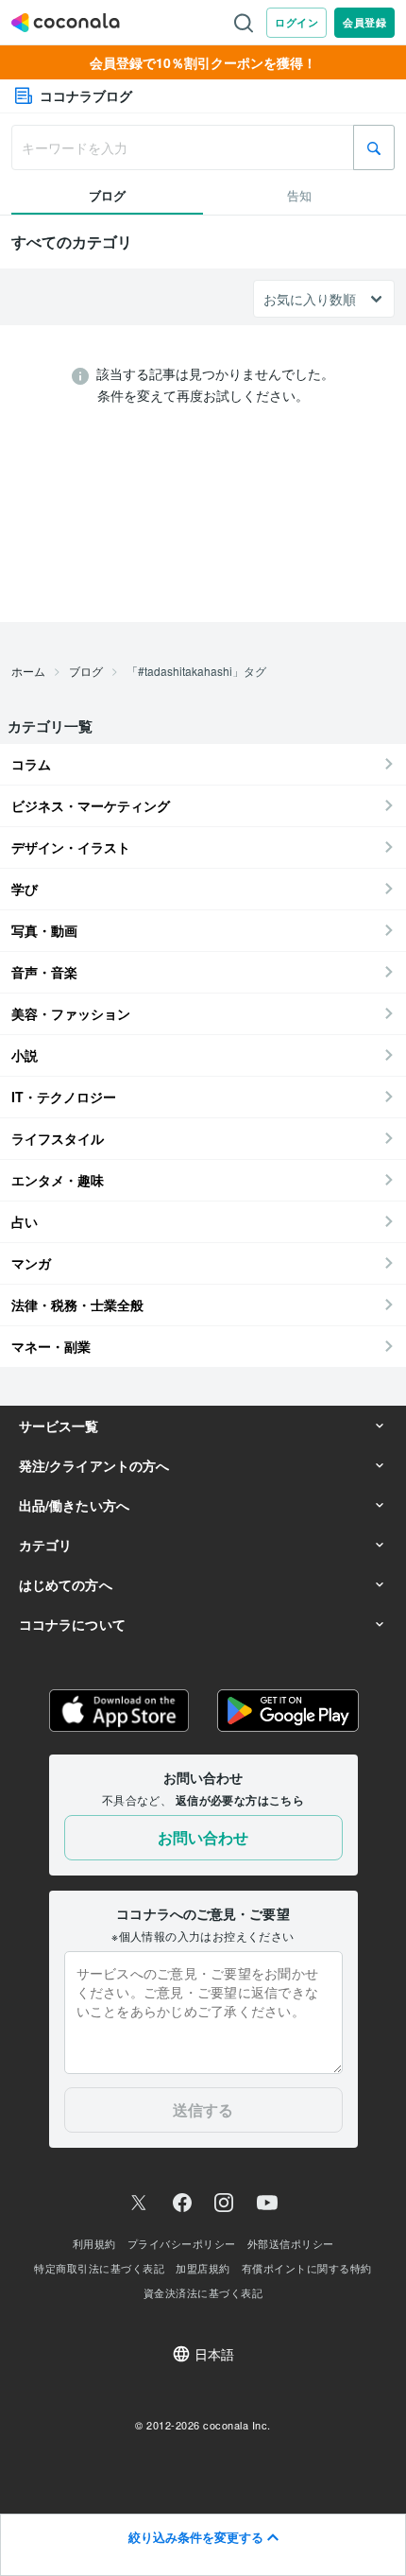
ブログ (86, 671)
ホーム (28, 671)
